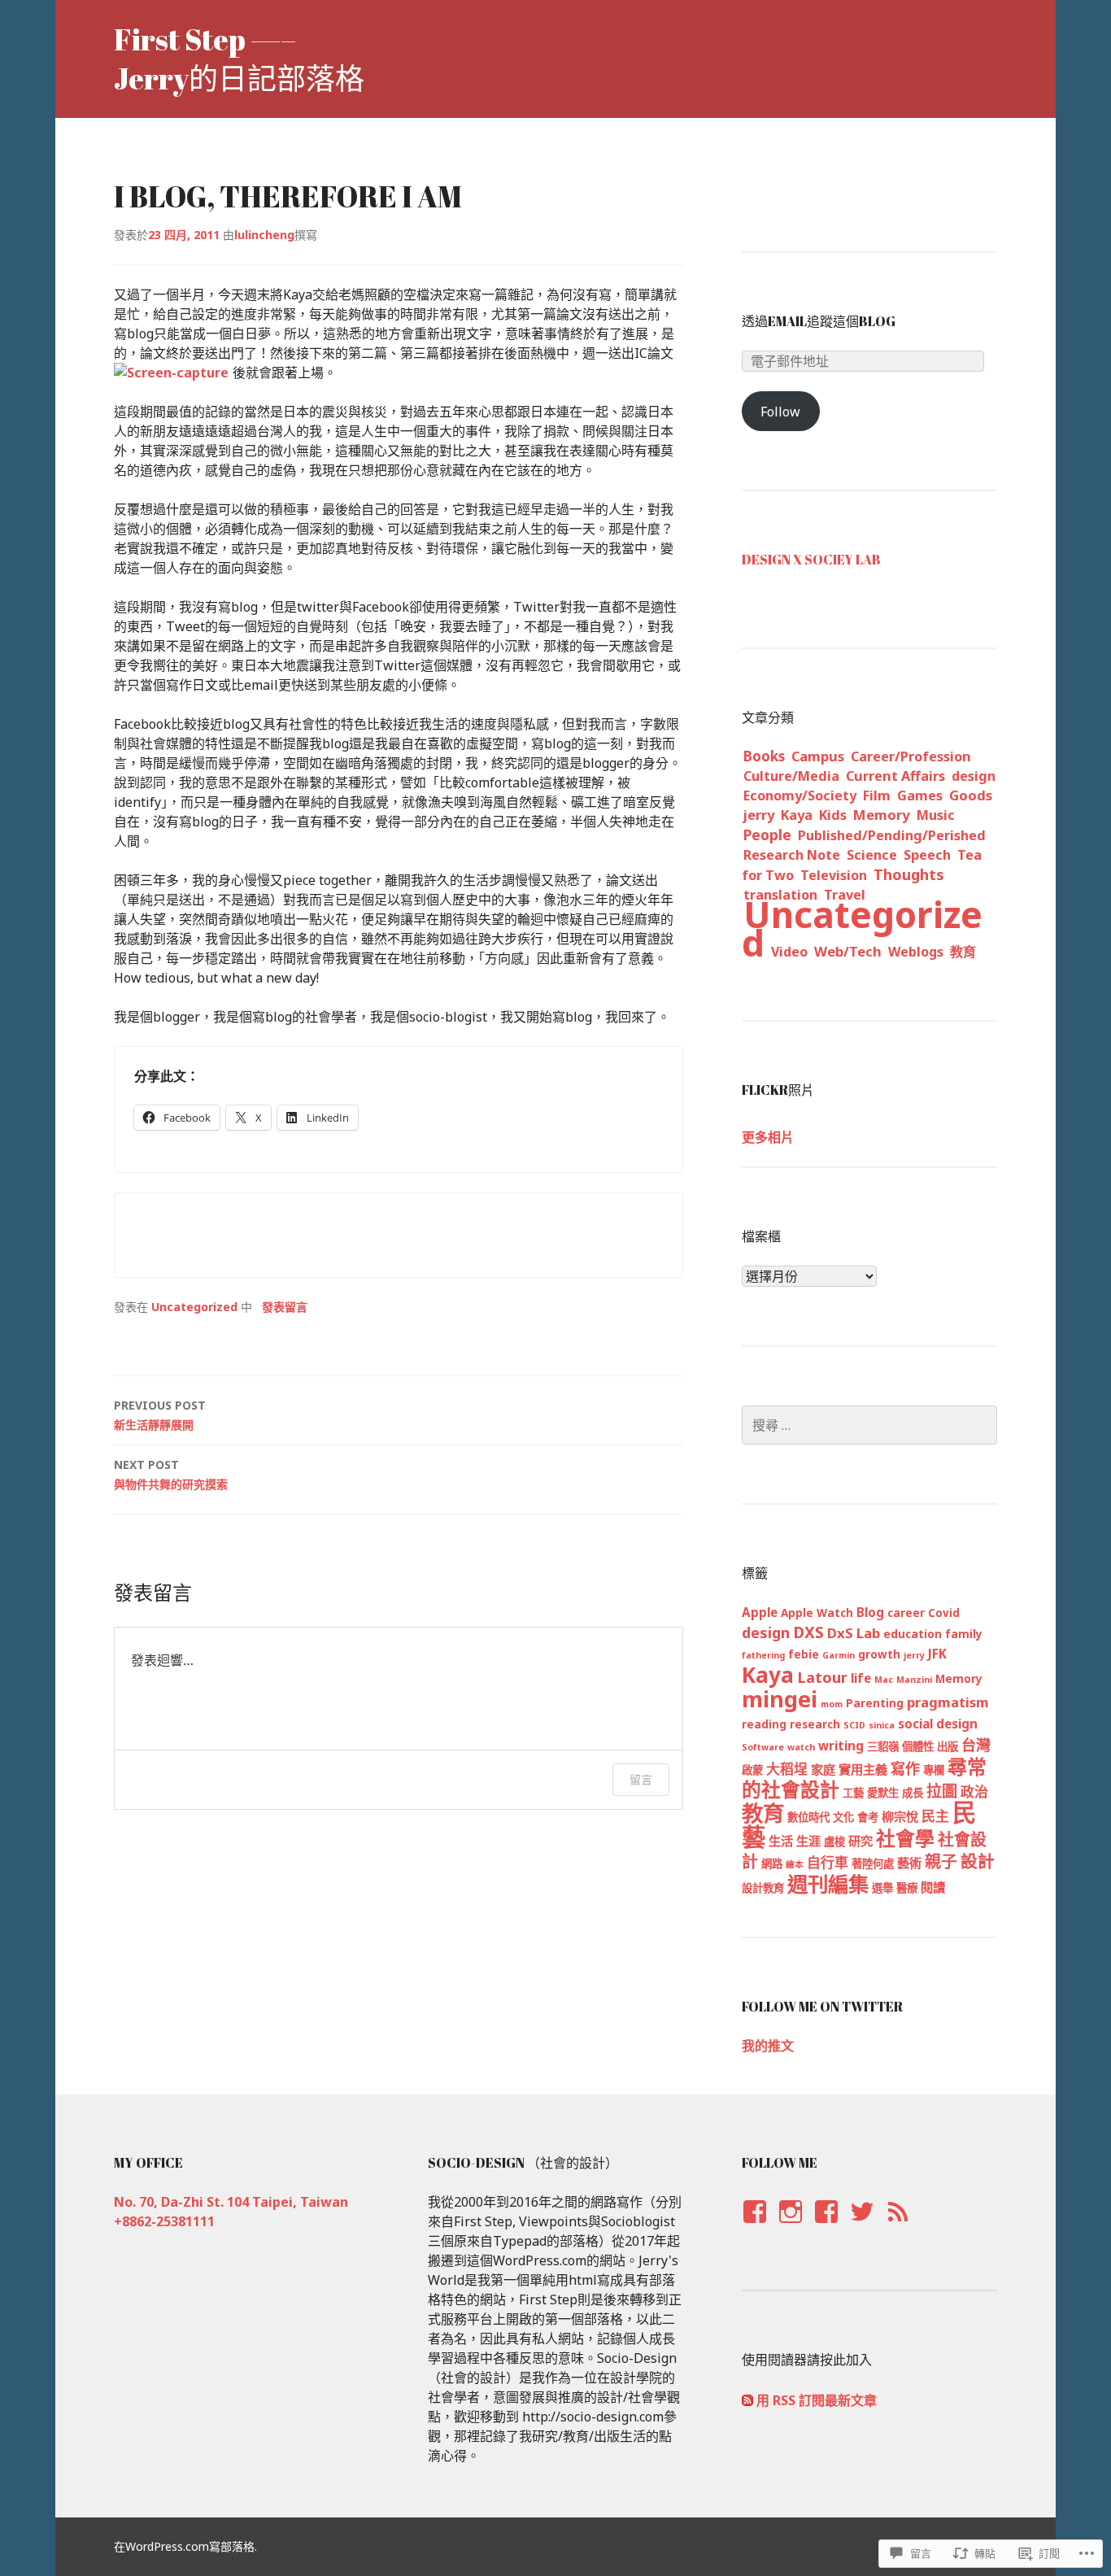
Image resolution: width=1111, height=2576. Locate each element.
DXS (808, 1632)
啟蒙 (752, 1770)
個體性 (918, 1746)
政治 (974, 1791)
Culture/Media (791, 776)
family (964, 1634)
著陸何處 (873, 1863)
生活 (781, 1841)
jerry (759, 815)
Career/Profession (911, 756)
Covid (944, 1613)
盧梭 (834, 1842)
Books (764, 756)
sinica (882, 1725)
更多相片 (768, 1137)
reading (764, 1724)
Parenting (875, 1703)
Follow (780, 412)
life (861, 1678)
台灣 (976, 1745)
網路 (772, 1863)
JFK (937, 1654)
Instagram (790, 2227)
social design (938, 1724)
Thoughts (909, 874)
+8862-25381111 (164, 2221)
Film (877, 795)
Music (936, 815)
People (767, 835)
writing (841, 1746)
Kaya (797, 815)
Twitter (862, 2227)
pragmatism (948, 1702)
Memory (882, 815)
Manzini (914, 1680)
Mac (884, 1680)
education (913, 1634)
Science (872, 855)
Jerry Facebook (754, 2227)
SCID (854, 1725)
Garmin (839, 1655)
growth (879, 1654)
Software (763, 1747)
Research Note (792, 855)
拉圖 (942, 1791)
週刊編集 (828, 1884)
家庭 (823, 1769)
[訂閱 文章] (747, 2400)
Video (789, 952)
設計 (978, 1861)
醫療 (907, 1888)
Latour (822, 1677)
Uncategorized (194, 1307)
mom (832, 1704)
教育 (963, 952)
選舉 (882, 1888)
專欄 (934, 1770)
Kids (833, 815)
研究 (860, 1841)
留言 (641, 1779)
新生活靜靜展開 (160, 1415)
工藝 (853, 1793)
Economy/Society (800, 795)
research (815, 1724)
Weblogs (916, 952)
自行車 (828, 1862)
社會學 (905, 1838)
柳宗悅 (900, 1816)
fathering (763, 1655)
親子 (941, 1861)
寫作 (905, 1768)
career (906, 1613)
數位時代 (808, 1817)
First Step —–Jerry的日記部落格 (239, 59)
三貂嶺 (883, 1746)
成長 (913, 1793)
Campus (818, 756)
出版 (948, 1746)
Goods (971, 795)
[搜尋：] (869, 1425)
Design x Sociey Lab (811, 560)
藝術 (909, 1863)
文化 (843, 1817)
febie (804, 1654)
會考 (868, 1817)
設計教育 (763, 1888)
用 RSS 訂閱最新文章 (817, 2400)
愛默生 (883, 1793)
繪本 (795, 1864)
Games (920, 795)
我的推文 (768, 2046)
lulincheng (264, 235)
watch (801, 1747)
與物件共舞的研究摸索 (171, 1474)
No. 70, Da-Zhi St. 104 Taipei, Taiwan (231, 2202)
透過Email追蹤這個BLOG (819, 321)
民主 (935, 1816)
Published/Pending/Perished (892, 835)
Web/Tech (848, 951)
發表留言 (285, 1307)
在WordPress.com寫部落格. (185, 2546)
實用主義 (863, 1769)
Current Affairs (895, 776)
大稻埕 (787, 1769)
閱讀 (933, 1887)
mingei (780, 1699)
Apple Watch (817, 1613)
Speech (927, 855)
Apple (760, 1612)
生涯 (808, 1841)
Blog (870, 1612)
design (974, 776)
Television (834, 875)
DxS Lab (854, 1633)
